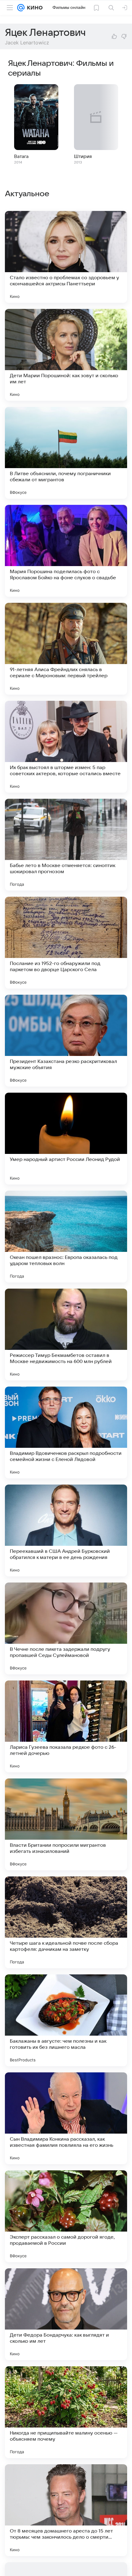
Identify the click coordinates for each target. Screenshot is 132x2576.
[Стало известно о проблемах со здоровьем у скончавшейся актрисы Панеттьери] (66, 257)
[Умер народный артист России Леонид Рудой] (66, 1139)
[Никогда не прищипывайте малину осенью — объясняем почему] (66, 2412)
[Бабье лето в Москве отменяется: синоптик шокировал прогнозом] (66, 845)
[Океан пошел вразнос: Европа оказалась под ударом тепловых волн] (66, 1237)
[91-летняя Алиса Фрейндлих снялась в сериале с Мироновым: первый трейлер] (66, 649)
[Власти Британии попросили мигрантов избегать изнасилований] (66, 1824)
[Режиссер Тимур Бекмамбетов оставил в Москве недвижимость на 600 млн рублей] (66, 1335)
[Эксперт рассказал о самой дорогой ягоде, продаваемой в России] (66, 2216)
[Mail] (21, 8)
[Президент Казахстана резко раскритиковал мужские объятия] (66, 1041)
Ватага (21, 156)
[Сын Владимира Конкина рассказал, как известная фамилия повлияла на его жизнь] (66, 2118)
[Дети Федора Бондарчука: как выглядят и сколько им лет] (66, 2314)
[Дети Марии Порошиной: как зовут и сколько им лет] (66, 355)
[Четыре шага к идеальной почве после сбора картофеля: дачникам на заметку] (66, 1922)
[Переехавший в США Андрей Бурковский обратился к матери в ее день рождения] (66, 1530)
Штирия (83, 156)
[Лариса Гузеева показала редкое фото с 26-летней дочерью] (66, 1726)
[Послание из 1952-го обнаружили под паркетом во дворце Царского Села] (66, 943)
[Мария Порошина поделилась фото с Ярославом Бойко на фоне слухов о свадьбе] (66, 551)
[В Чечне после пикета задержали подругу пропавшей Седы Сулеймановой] (66, 1628)
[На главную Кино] (34, 8)
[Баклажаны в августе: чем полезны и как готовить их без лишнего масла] (66, 2020)
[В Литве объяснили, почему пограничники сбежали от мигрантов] (66, 453)
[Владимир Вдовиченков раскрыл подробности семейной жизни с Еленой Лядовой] (66, 1433)
